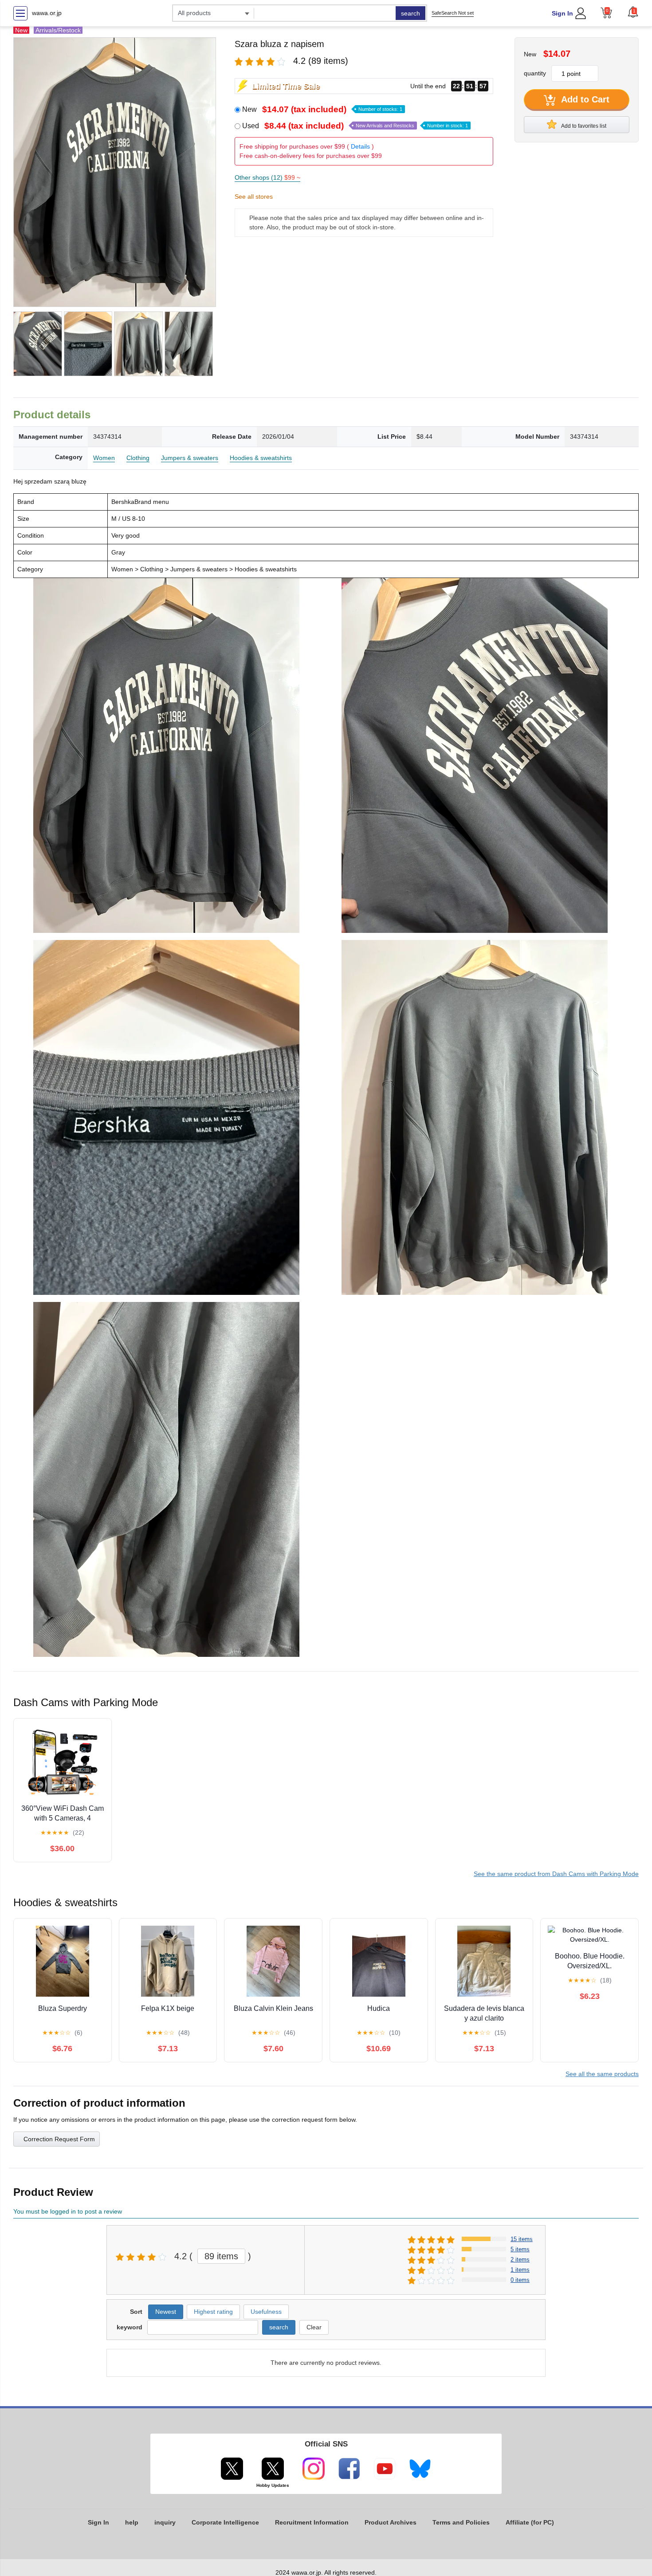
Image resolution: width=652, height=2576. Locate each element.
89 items (221, 2256)
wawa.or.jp (47, 13)
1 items (520, 2270)
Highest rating (213, 2312)
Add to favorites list (583, 126)
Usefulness (266, 2312)
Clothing (138, 458)
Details (360, 146)
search (410, 13)
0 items (520, 2280)
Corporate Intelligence (225, 2522)
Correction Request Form (59, 2139)
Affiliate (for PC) (530, 2522)
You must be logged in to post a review (68, 2211)
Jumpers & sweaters (190, 458)
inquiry (165, 2522)
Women (104, 458)
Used (355, 126)
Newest (166, 2312)
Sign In (562, 13)
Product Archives (391, 2522)
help (132, 2522)
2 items (520, 2259)
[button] (633, 12)
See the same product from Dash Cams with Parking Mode (556, 1874)
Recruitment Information (312, 2522)
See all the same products (602, 2074)
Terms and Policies (461, 2522)
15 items (522, 2239)
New (322, 109)
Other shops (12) (267, 177)
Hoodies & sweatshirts (261, 458)
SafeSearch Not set (453, 13)
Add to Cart (584, 99)
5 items (520, 2249)
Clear (314, 2327)
